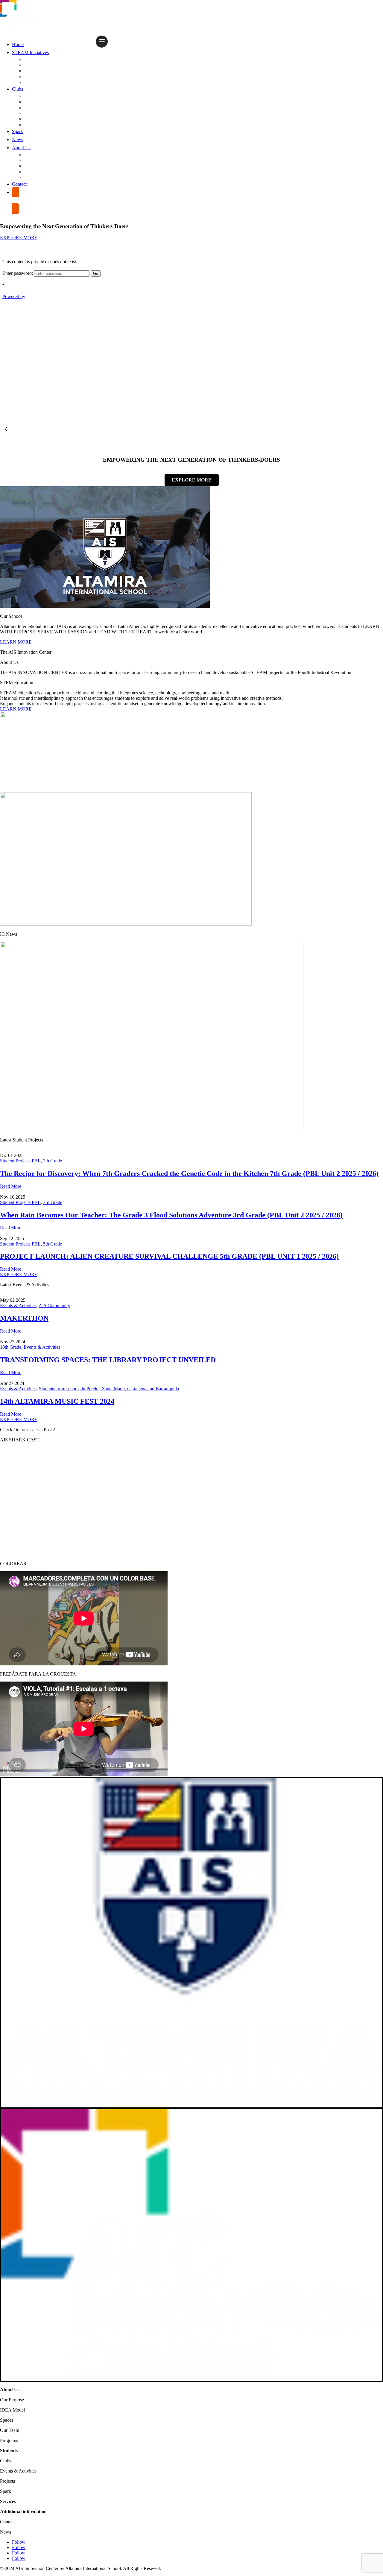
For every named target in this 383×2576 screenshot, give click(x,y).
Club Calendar (41, 108)
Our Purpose (39, 154)
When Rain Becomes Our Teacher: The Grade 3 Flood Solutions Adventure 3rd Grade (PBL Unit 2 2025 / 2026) (171, 1215)
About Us (21, 148)
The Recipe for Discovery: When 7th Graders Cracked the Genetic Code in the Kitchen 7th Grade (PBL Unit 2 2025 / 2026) (189, 1173)
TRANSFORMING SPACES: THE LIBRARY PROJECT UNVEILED (108, 1360)
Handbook (37, 113)
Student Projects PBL (50, 59)
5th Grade (53, 1244)
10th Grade (11, 1347)
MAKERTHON (24, 1318)
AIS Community (54, 1305)
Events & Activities (46, 71)
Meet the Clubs (42, 96)
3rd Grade (53, 1202)
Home (18, 44)
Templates (37, 125)
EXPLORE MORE (19, 238)
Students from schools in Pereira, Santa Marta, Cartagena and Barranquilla (109, 1389)
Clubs (18, 89)
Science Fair (39, 76)
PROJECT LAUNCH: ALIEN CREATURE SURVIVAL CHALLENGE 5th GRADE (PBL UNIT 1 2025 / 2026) (169, 1256)
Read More (11, 1186)
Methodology (40, 102)
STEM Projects (41, 65)
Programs (36, 177)
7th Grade (53, 1161)
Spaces (33, 172)
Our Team (36, 166)
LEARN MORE (16, 642)
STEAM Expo (39, 82)
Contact (19, 184)
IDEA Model (38, 160)
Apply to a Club (42, 119)
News (18, 140)
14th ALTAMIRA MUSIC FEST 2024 (57, 1401)
